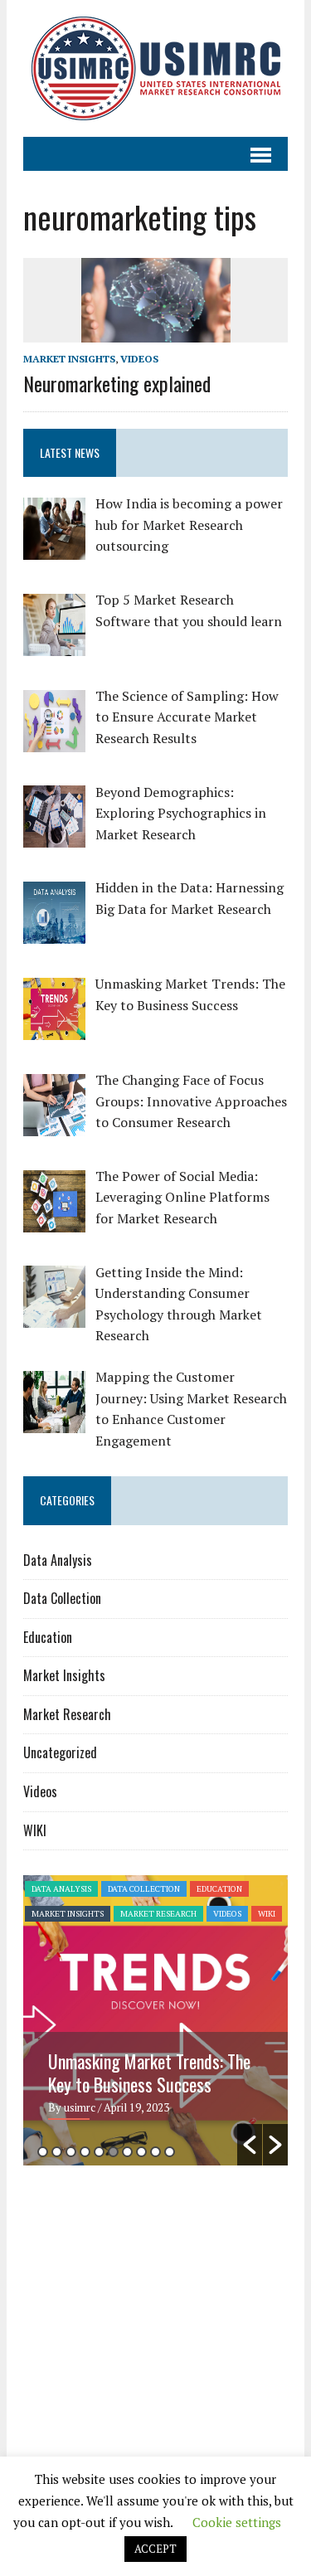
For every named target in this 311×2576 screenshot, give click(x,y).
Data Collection (62, 1598)
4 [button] (85, 2152)
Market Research (67, 1714)
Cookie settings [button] (237, 2522)
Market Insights (69, 359)
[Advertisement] (163, 2306)
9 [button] (155, 2152)
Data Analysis (58, 1560)
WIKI (35, 1830)
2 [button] (57, 2152)
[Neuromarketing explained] (156, 331)
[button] (250, 2145)
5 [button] (99, 2152)
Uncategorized (60, 1752)
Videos (139, 359)
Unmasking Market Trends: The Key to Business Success (149, 2073)
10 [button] (170, 2152)
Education (48, 1637)
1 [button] (43, 2152)
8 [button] (141, 2152)
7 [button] (127, 2152)
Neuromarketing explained (117, 383)
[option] (155, 2020)
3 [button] (71, 2152)
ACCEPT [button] (155, 2549)
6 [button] (113, 2152)
